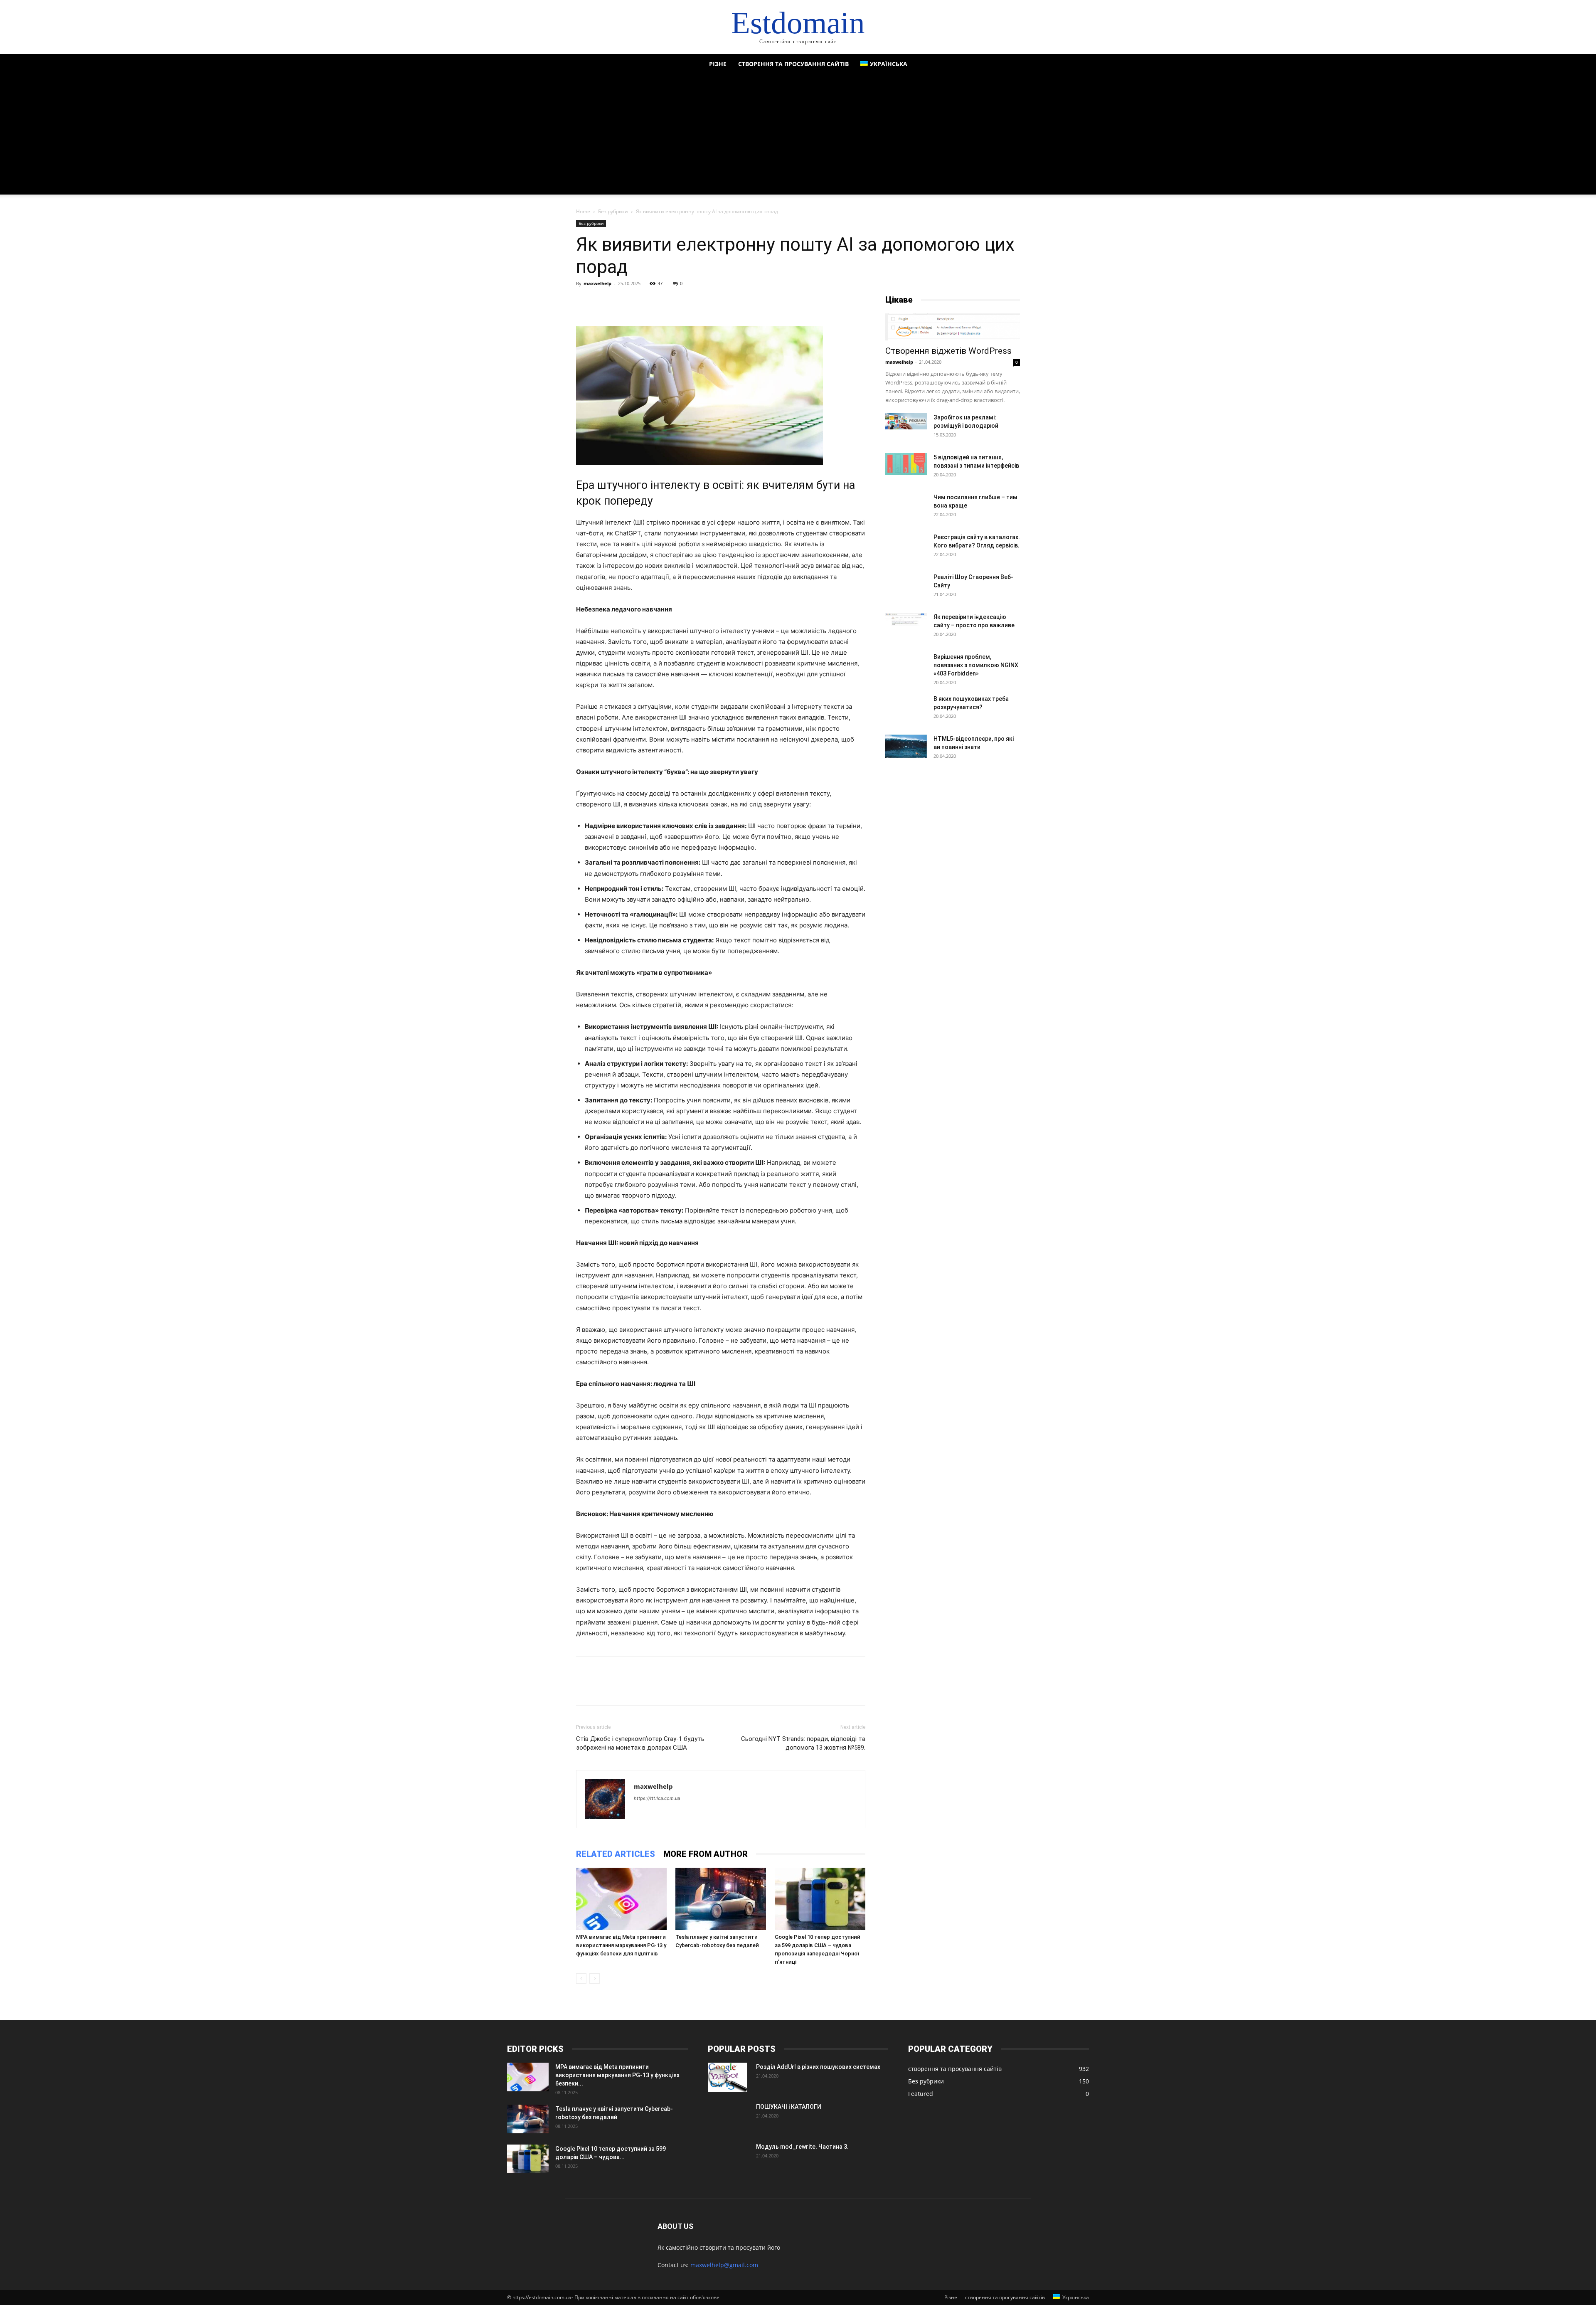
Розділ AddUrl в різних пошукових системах (818, 2067)
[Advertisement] (798, 136)
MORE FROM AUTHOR (706, 1854)
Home (583, 211)
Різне (718, 64)
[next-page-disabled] (595, 1978)
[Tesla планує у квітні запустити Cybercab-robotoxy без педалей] (721, 1899)
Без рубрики (613, 211)
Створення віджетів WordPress (948, 351)
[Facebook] (584, 302)
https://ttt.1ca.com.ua (657, 1798)
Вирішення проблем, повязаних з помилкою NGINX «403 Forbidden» (976, 665)
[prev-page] (581, 1978)
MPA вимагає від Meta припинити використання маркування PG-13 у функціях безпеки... (617, 2075)
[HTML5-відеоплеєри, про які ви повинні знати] (906, 746)
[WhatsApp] (642, 302)
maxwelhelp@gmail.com (724, 2265)
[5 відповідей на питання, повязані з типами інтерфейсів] (906, 464)
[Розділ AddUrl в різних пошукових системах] (728, 2077)
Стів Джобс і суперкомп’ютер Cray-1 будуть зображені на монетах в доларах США (640, 1743)
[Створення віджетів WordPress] (953, 327)
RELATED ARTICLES (616, 1854)
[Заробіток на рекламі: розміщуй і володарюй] (906, 421)
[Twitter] (603, 302)
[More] (661, 302)
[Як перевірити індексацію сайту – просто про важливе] (906, 619)
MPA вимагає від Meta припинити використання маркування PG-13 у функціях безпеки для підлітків (621, 1945)
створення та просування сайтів (793, 64)
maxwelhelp (597, 283)
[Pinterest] (623, 302)
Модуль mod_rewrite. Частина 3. (802, 2147)
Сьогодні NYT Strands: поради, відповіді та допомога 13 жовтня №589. (803, 1743)
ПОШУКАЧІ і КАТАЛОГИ (789, 2107)
